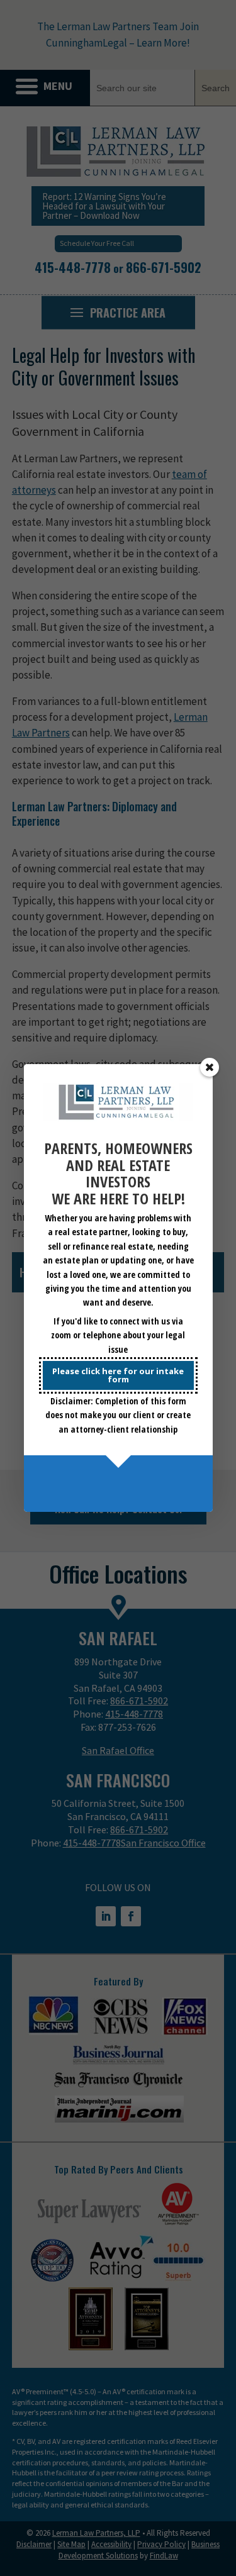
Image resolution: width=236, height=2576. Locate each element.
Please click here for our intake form (118, 1375)
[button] (210, 1067)
